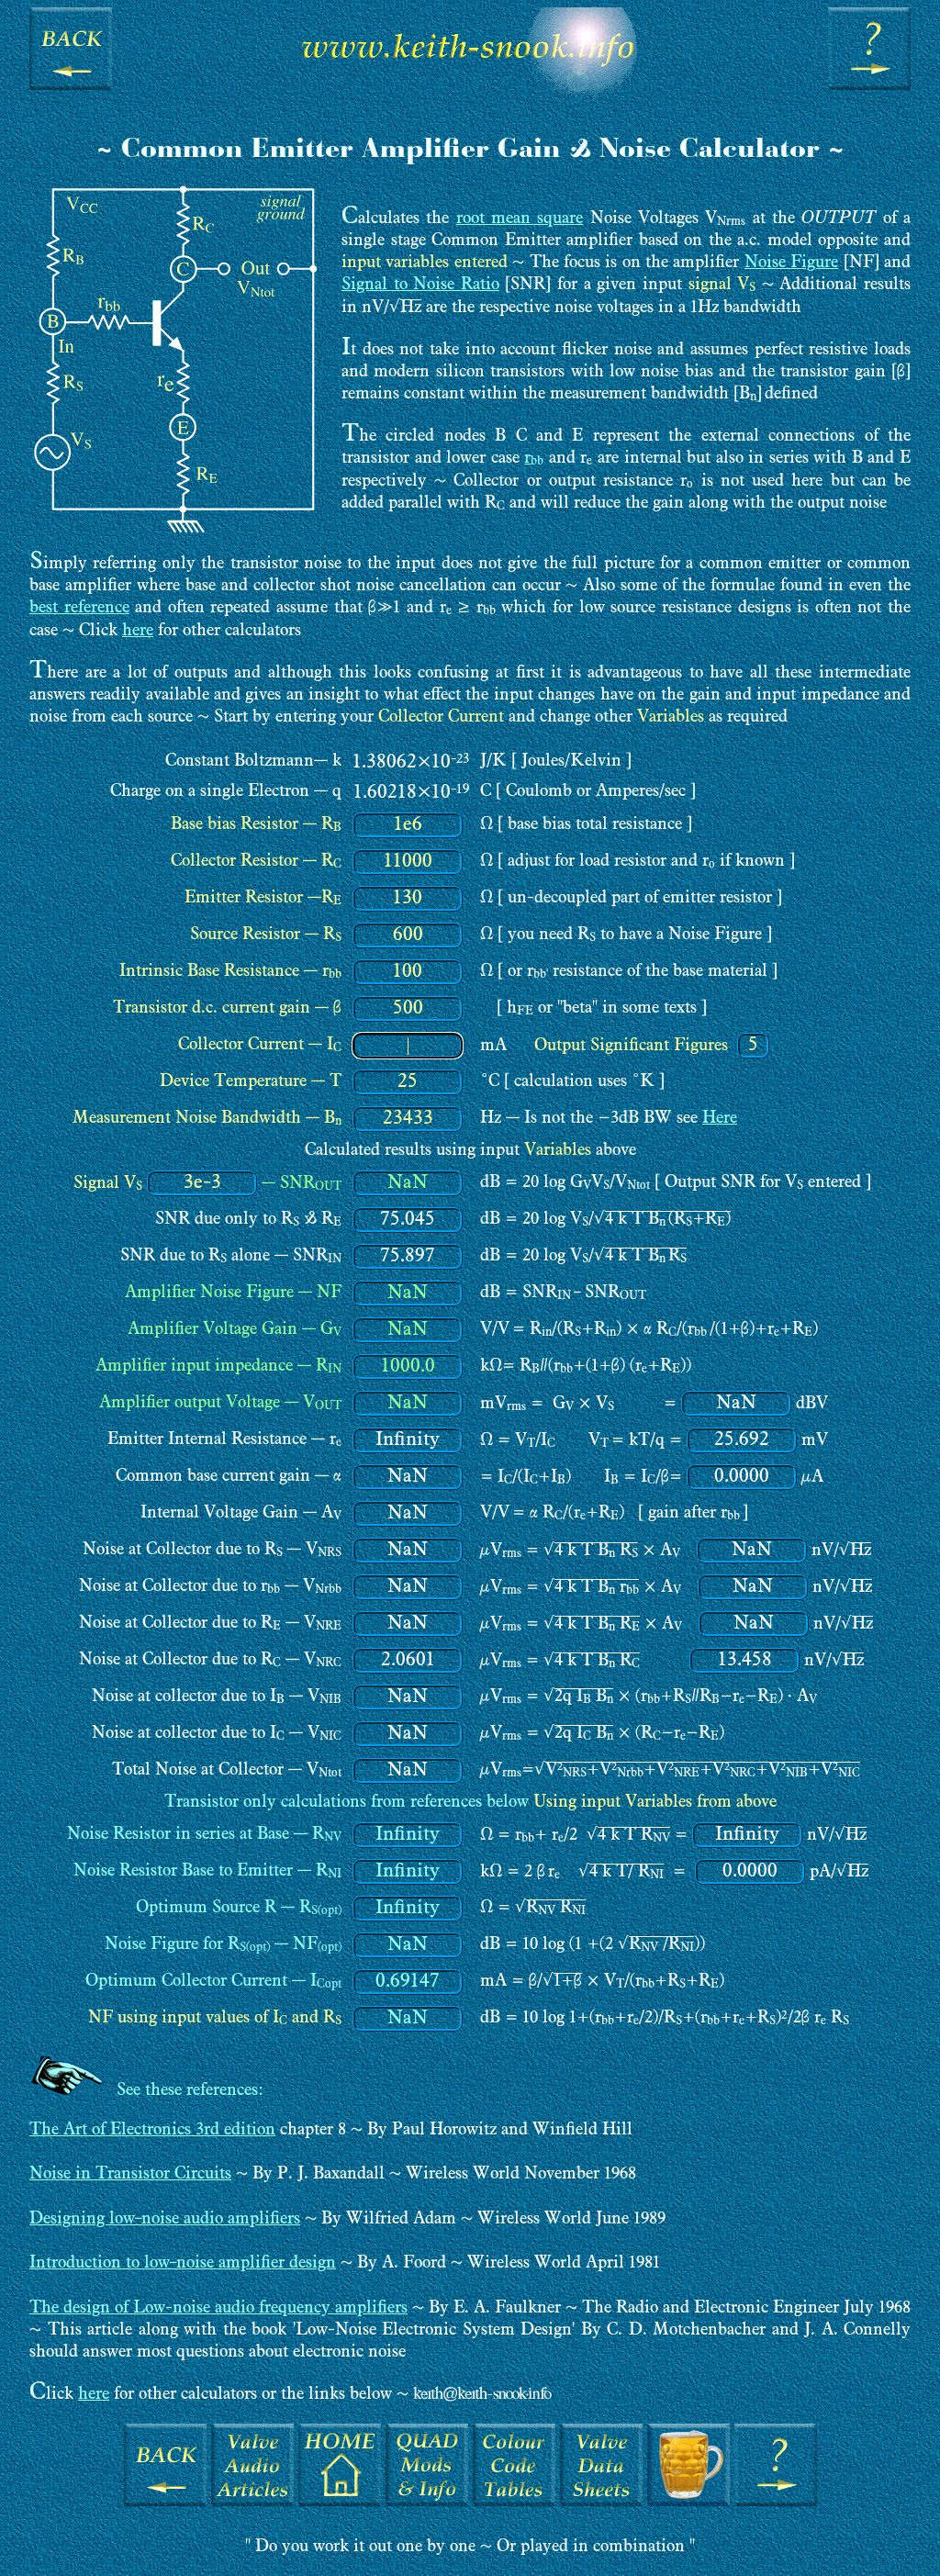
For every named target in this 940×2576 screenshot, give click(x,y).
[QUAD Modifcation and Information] (427, 2502)
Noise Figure (791, 263)
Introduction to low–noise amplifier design (183, 2263)
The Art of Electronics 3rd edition (152, 2130)
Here (720, 1119)
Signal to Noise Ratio (420, 285)
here (138, 631)
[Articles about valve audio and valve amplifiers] (252, 2502)
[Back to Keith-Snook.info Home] (470, 101)
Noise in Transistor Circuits (130, 2174)
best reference (79, 608)
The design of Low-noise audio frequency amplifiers (218, 2308)
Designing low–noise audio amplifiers (165, 2219)
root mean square (520, 219)
